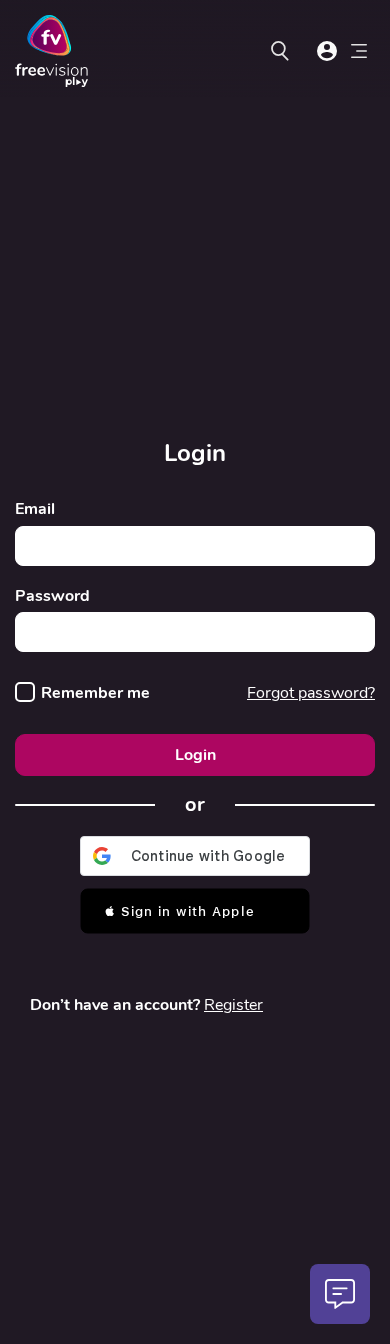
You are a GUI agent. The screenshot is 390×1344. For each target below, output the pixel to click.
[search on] (280, 51)
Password (52, 596)
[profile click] (327, 51)
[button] (195, 911)
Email (35, 509)
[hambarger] (359, 54)
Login (195, 755)
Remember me (95, 693)
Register (233, 1005)
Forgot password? (311, 693)
